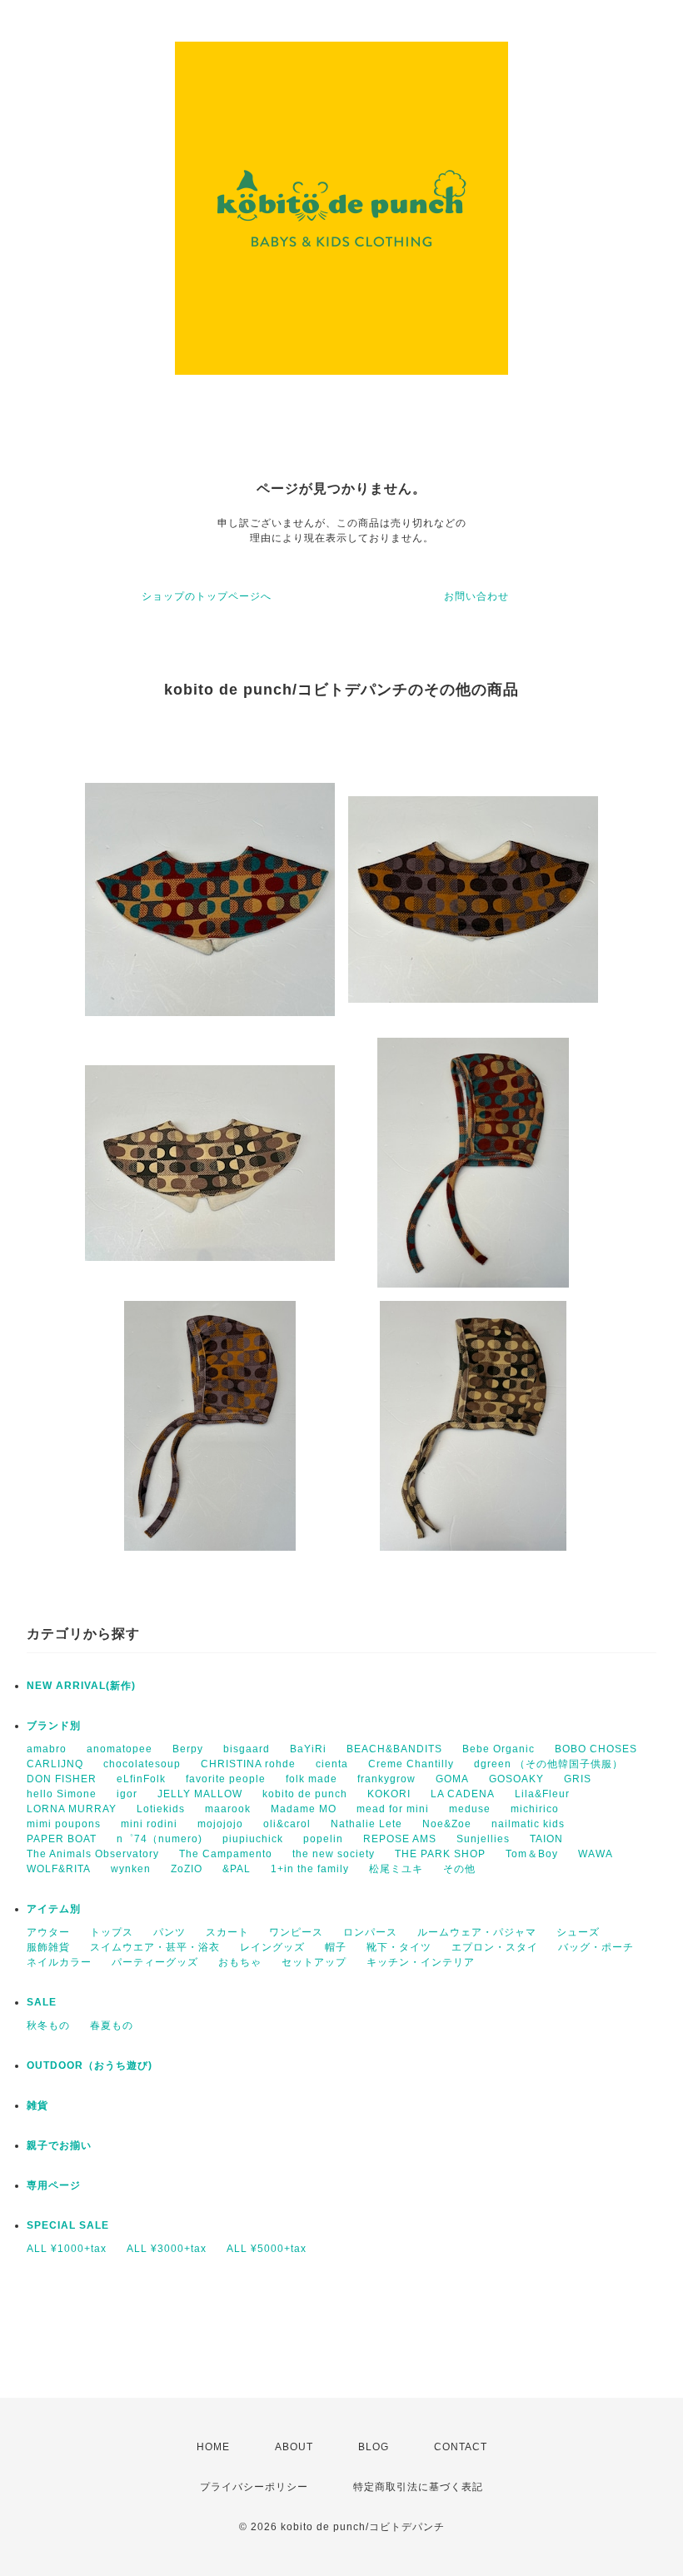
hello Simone (62, 1794)
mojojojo (220, 1824)
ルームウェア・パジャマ (477, 1932)
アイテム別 (54, 1909)
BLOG (374, 2447)
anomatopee (120, 1749)
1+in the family (310, 1869)
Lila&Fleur (542, 1794)
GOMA (452, 1779)
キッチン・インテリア (421, 1962)
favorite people (226, 1779)
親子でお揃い (59, 2145)
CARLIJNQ (55, 1764)
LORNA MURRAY (72, 1809)
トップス (112, 1932)
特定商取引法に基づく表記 (418, 2487)
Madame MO (304, 1809)
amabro (47, 1749)
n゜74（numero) (160, 1839)
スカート (227, 1932)
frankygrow (386, 1779)
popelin (323, 1839)
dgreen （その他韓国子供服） (548, 1764)
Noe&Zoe (447, 1824)
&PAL (237, 1869)
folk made (312, 1779)
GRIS (578, 1779)
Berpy (188, 1749)
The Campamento (226, 1854)
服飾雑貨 (48, 1947)
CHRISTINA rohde (248, 1764)
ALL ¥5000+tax (267, 2249)
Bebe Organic (499, 1749)
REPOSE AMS (400, 1839)
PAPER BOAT (62, 1839)
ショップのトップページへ (207, 596)
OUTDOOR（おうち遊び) (90, 2065)
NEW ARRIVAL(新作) (81, 1686)
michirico (535, 1809)
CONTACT (461, 2447)
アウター (48, 1932)
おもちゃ (240, 1962)
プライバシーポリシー (254, 2487)
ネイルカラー (59, 1962)
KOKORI (389, 1794)
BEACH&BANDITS (394, 1749)
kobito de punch (305, 1794)
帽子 (336, 1947)
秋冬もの (48, 2025)
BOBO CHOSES (596, 1749)
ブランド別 (54, 1726)
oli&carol (287, 1824)
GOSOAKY (516, 1779)
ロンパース (370, 1932)
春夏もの (112, 2025)
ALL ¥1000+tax (67, 2249)
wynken (131, 1869)
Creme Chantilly (411, 1764)
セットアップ (314, 1962)
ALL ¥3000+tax (167, 2249)
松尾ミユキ (396, 1869)
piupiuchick (253, 1839)
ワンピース (296, 1932)
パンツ (170, 1932)
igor (127, 1794)
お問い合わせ (476, 596)
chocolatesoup (142, 1764)
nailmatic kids (528, 1824)
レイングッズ (272, 1947)
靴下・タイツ (399, 1947)
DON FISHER (62, 1779)
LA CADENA (463, 1794)
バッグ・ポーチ (596, 1947)
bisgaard (247, 1749)
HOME (213, 2447)
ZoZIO (187, 1869)
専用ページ (54, 2185)
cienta (332, 1764)
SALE (42, 2002)
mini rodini (149, 1824)
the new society (334, 1854)
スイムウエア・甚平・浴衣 (155, 1947)
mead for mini (393, 1809)
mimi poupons (64, 1824)
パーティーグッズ (155, 1962)
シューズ (578, 1932)
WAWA (596, 1854)
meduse (470, 1809)
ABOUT (294, 2447)
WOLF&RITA (59, 1869)
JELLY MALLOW (200, 1794)
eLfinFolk (141, 1779)
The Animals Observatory (93, 1854)
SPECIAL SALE (68, 2225)
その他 (459, 1869)
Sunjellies (483, 1839)
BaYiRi (308, 1749)
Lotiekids (161, 1809)
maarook (228, 1809)
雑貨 (37, 2105)
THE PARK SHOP (440, 1854)
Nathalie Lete (366, 1824)
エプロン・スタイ (495, 1947)
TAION (546, 1839)
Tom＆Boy (532, 1854)
